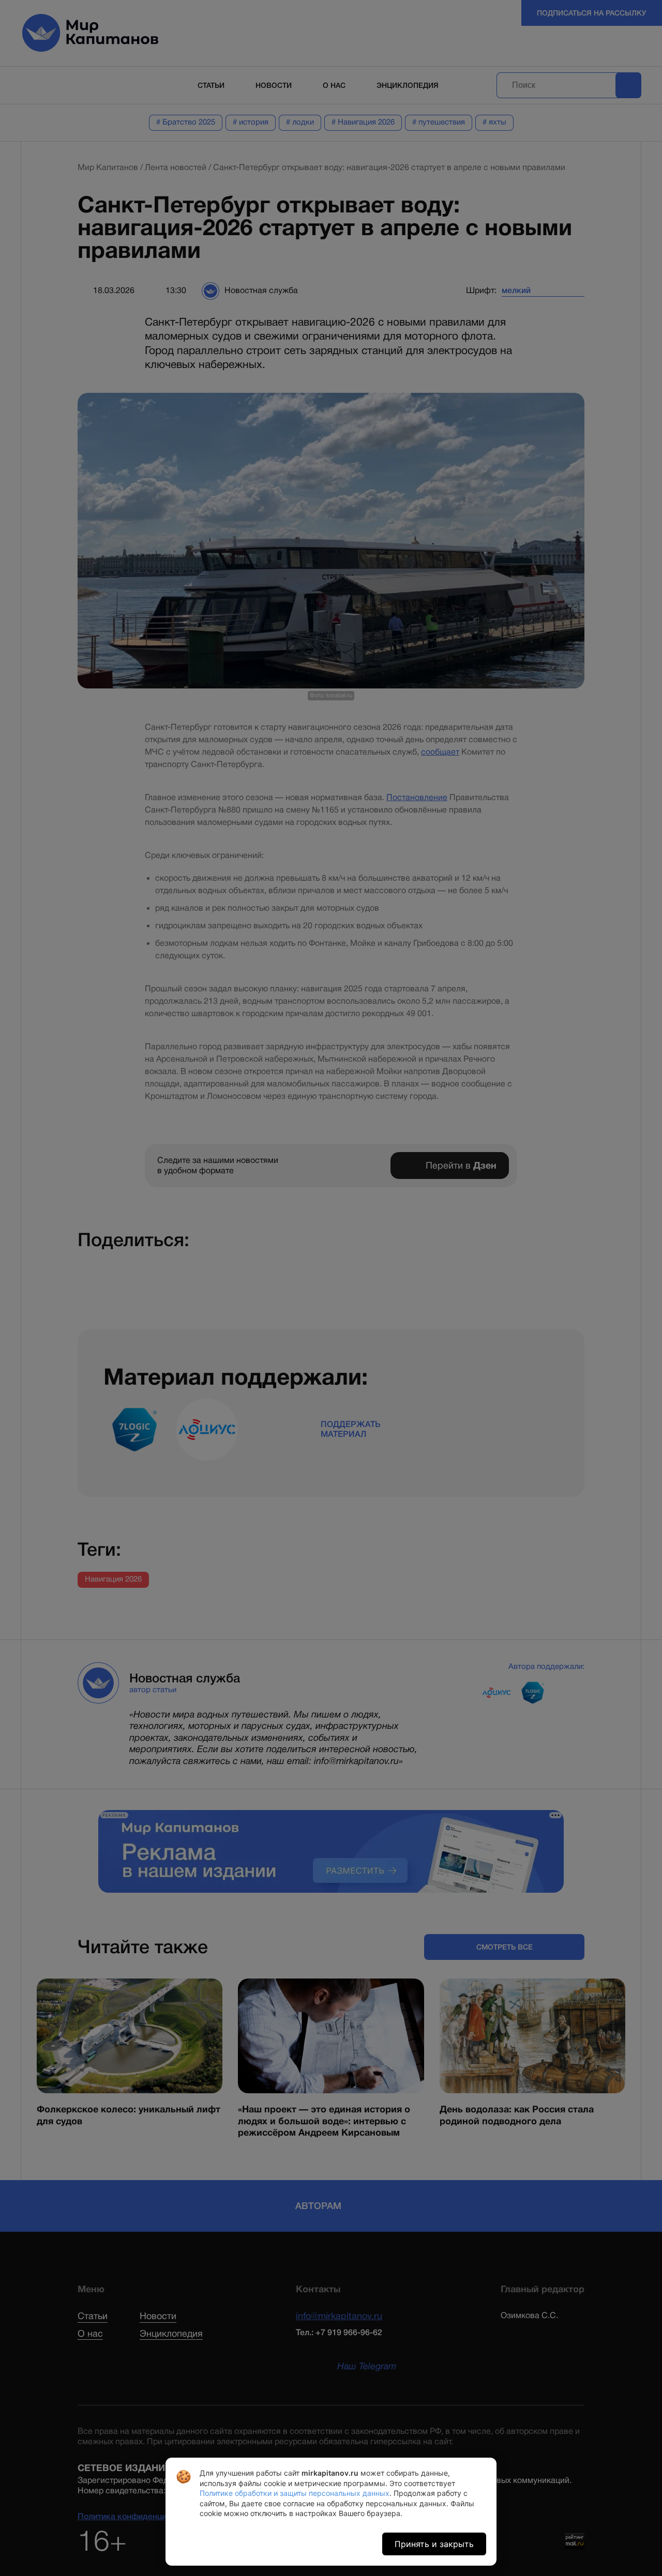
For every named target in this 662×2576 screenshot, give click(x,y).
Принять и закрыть (434, 2544)
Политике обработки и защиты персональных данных (295, 2493)
